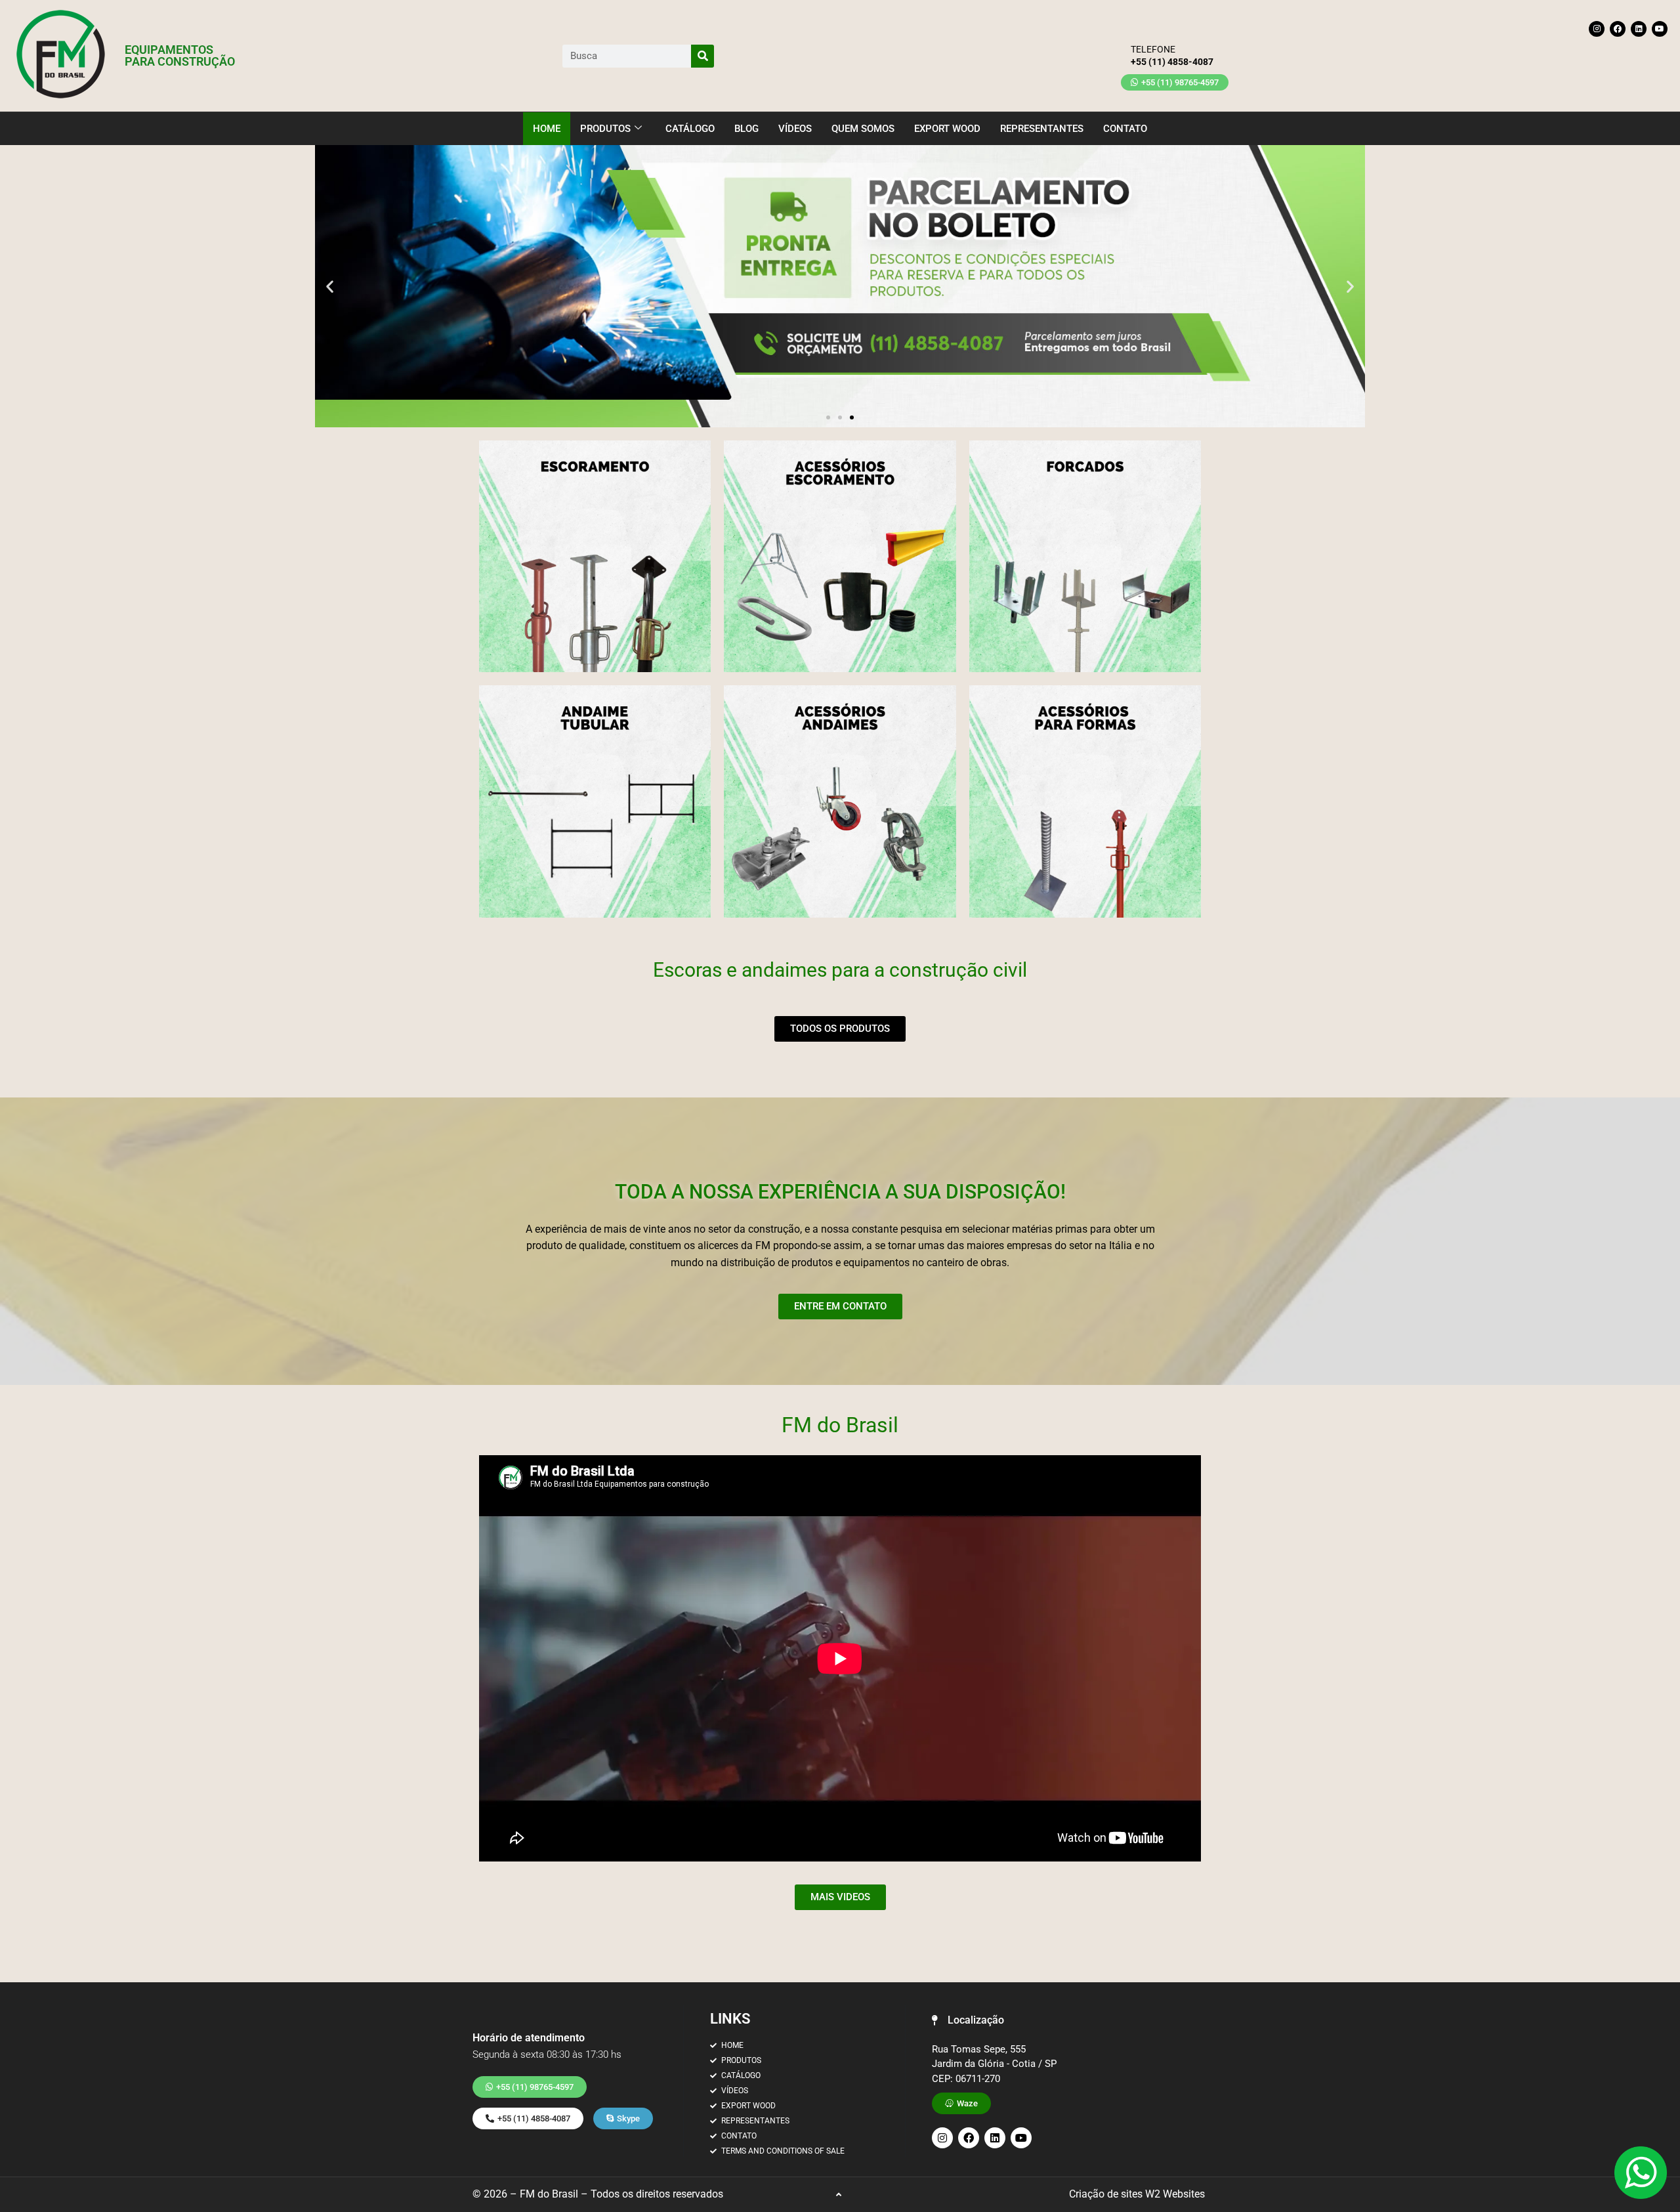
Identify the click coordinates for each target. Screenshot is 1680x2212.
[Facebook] (1618, 29)
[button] (330, 287)
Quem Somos (863, 129)
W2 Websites (1175, 2194)
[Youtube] (1660, 29)
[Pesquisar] (703, 56)
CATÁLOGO (690, 129)
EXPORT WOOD (947, 129)
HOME (547, 129)
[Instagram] (1597, 29)
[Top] (839, 2195)
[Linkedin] (1639, 29)
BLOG (746, 129)
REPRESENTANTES (1042, 129)
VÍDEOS (795, 129)
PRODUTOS (605, 129)
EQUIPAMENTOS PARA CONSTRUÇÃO (180, 55)
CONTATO (1125, 129)
